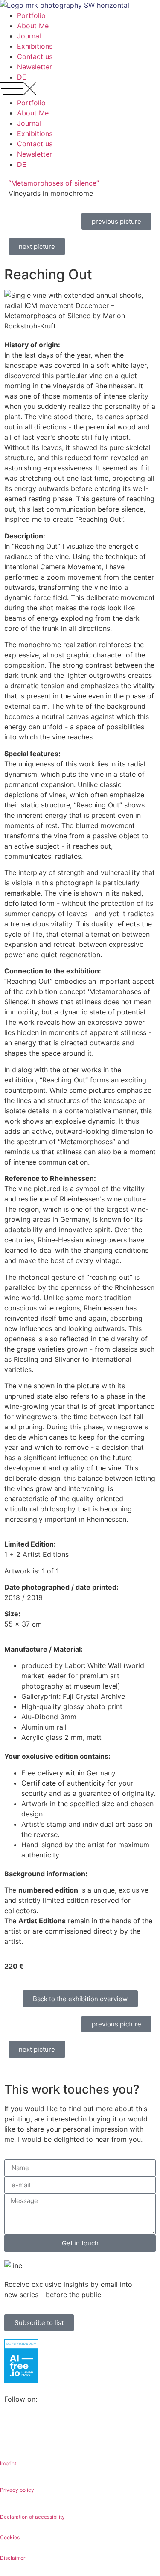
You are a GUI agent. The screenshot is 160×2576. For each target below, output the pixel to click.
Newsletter (35, 67)
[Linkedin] (62, 2430)
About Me (33, 26)
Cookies (10, 2537)
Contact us (35, 56)
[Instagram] (38, 2430)
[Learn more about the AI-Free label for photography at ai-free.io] (21, 2380)
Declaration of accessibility (32, 2517)
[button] (80, 90)
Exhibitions (35, 46)
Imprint (8, 2463)
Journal (29, 36)
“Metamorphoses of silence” (54, 183)
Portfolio (31, 15)
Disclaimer (13, 2558)
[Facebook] (15, 2430)
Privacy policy (17, 2490)
